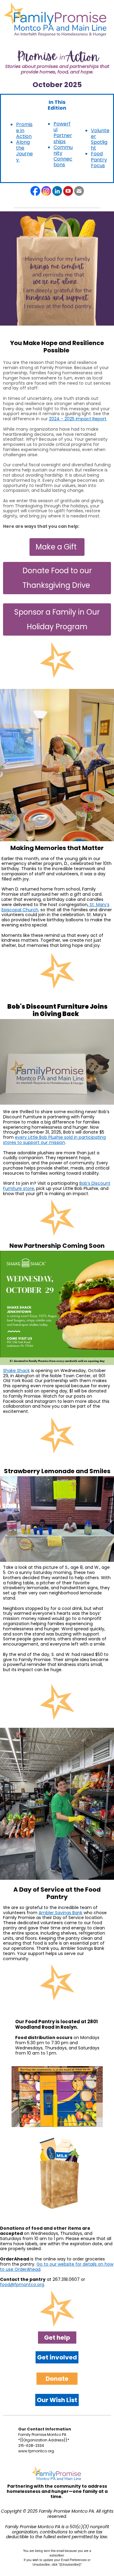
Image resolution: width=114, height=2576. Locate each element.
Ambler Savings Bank (60, 1913)
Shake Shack (16, 1371)
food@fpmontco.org (22, 2285)
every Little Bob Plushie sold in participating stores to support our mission (54, 1140)
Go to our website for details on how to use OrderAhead (57, 2267)
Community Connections (63, 156)
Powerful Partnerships (63, 133)
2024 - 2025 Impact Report (78, 419)
